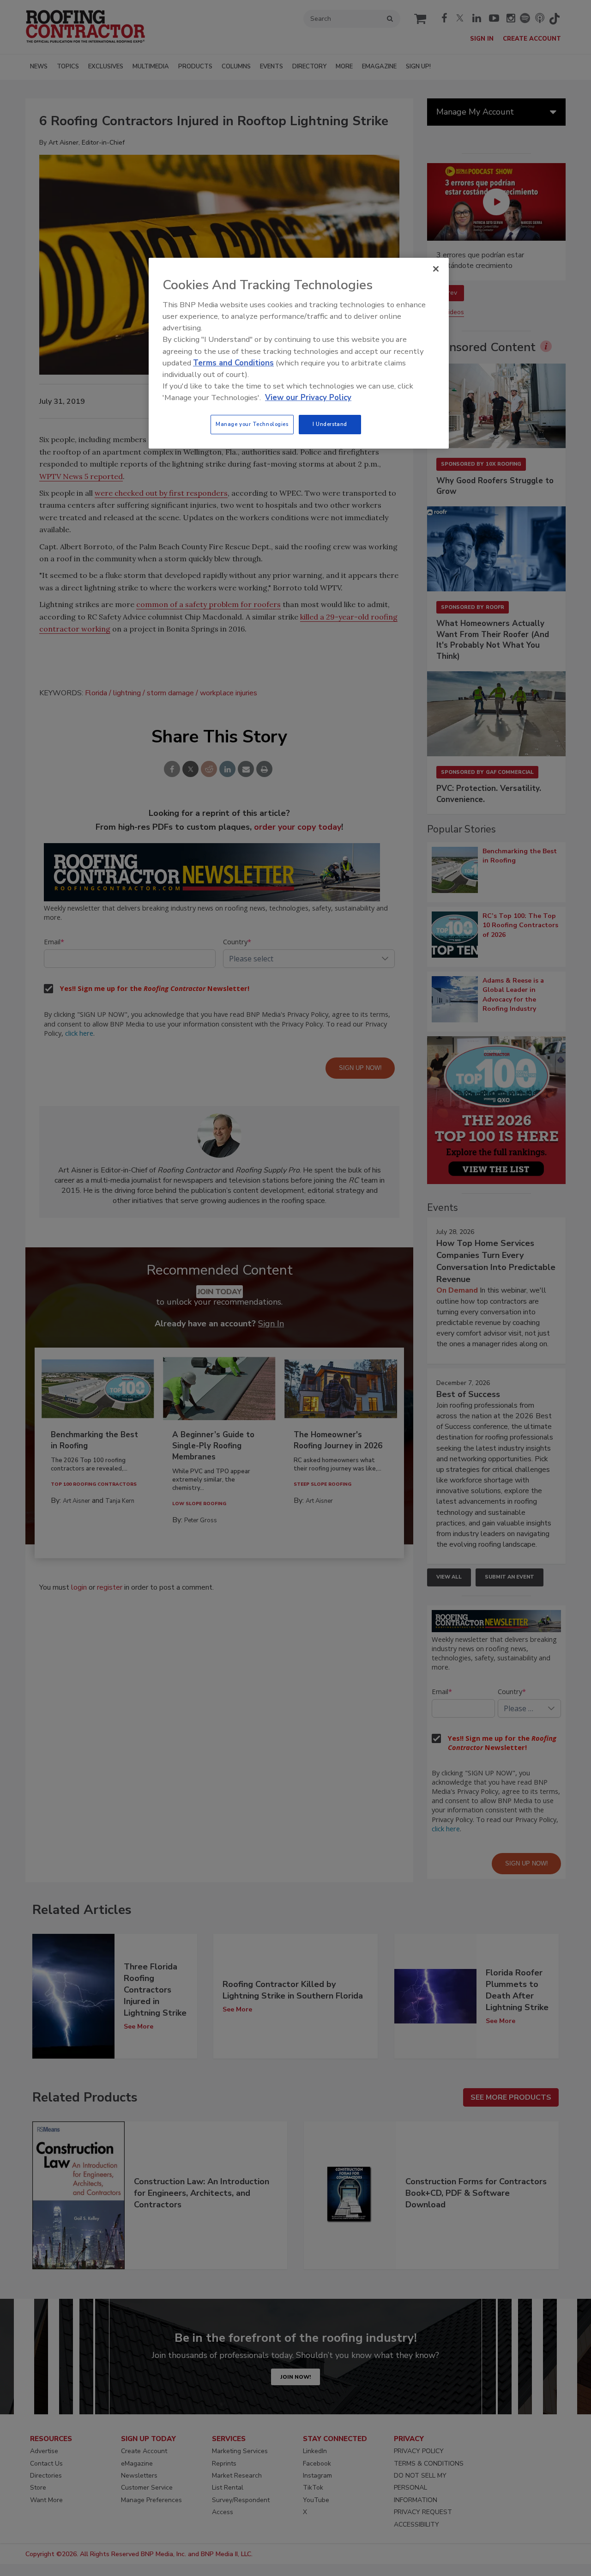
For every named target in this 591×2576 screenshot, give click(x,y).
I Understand (330, 424)
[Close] (436, 269)
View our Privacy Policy (308, 398)
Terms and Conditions (233, 363)
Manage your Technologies (252, 424)
